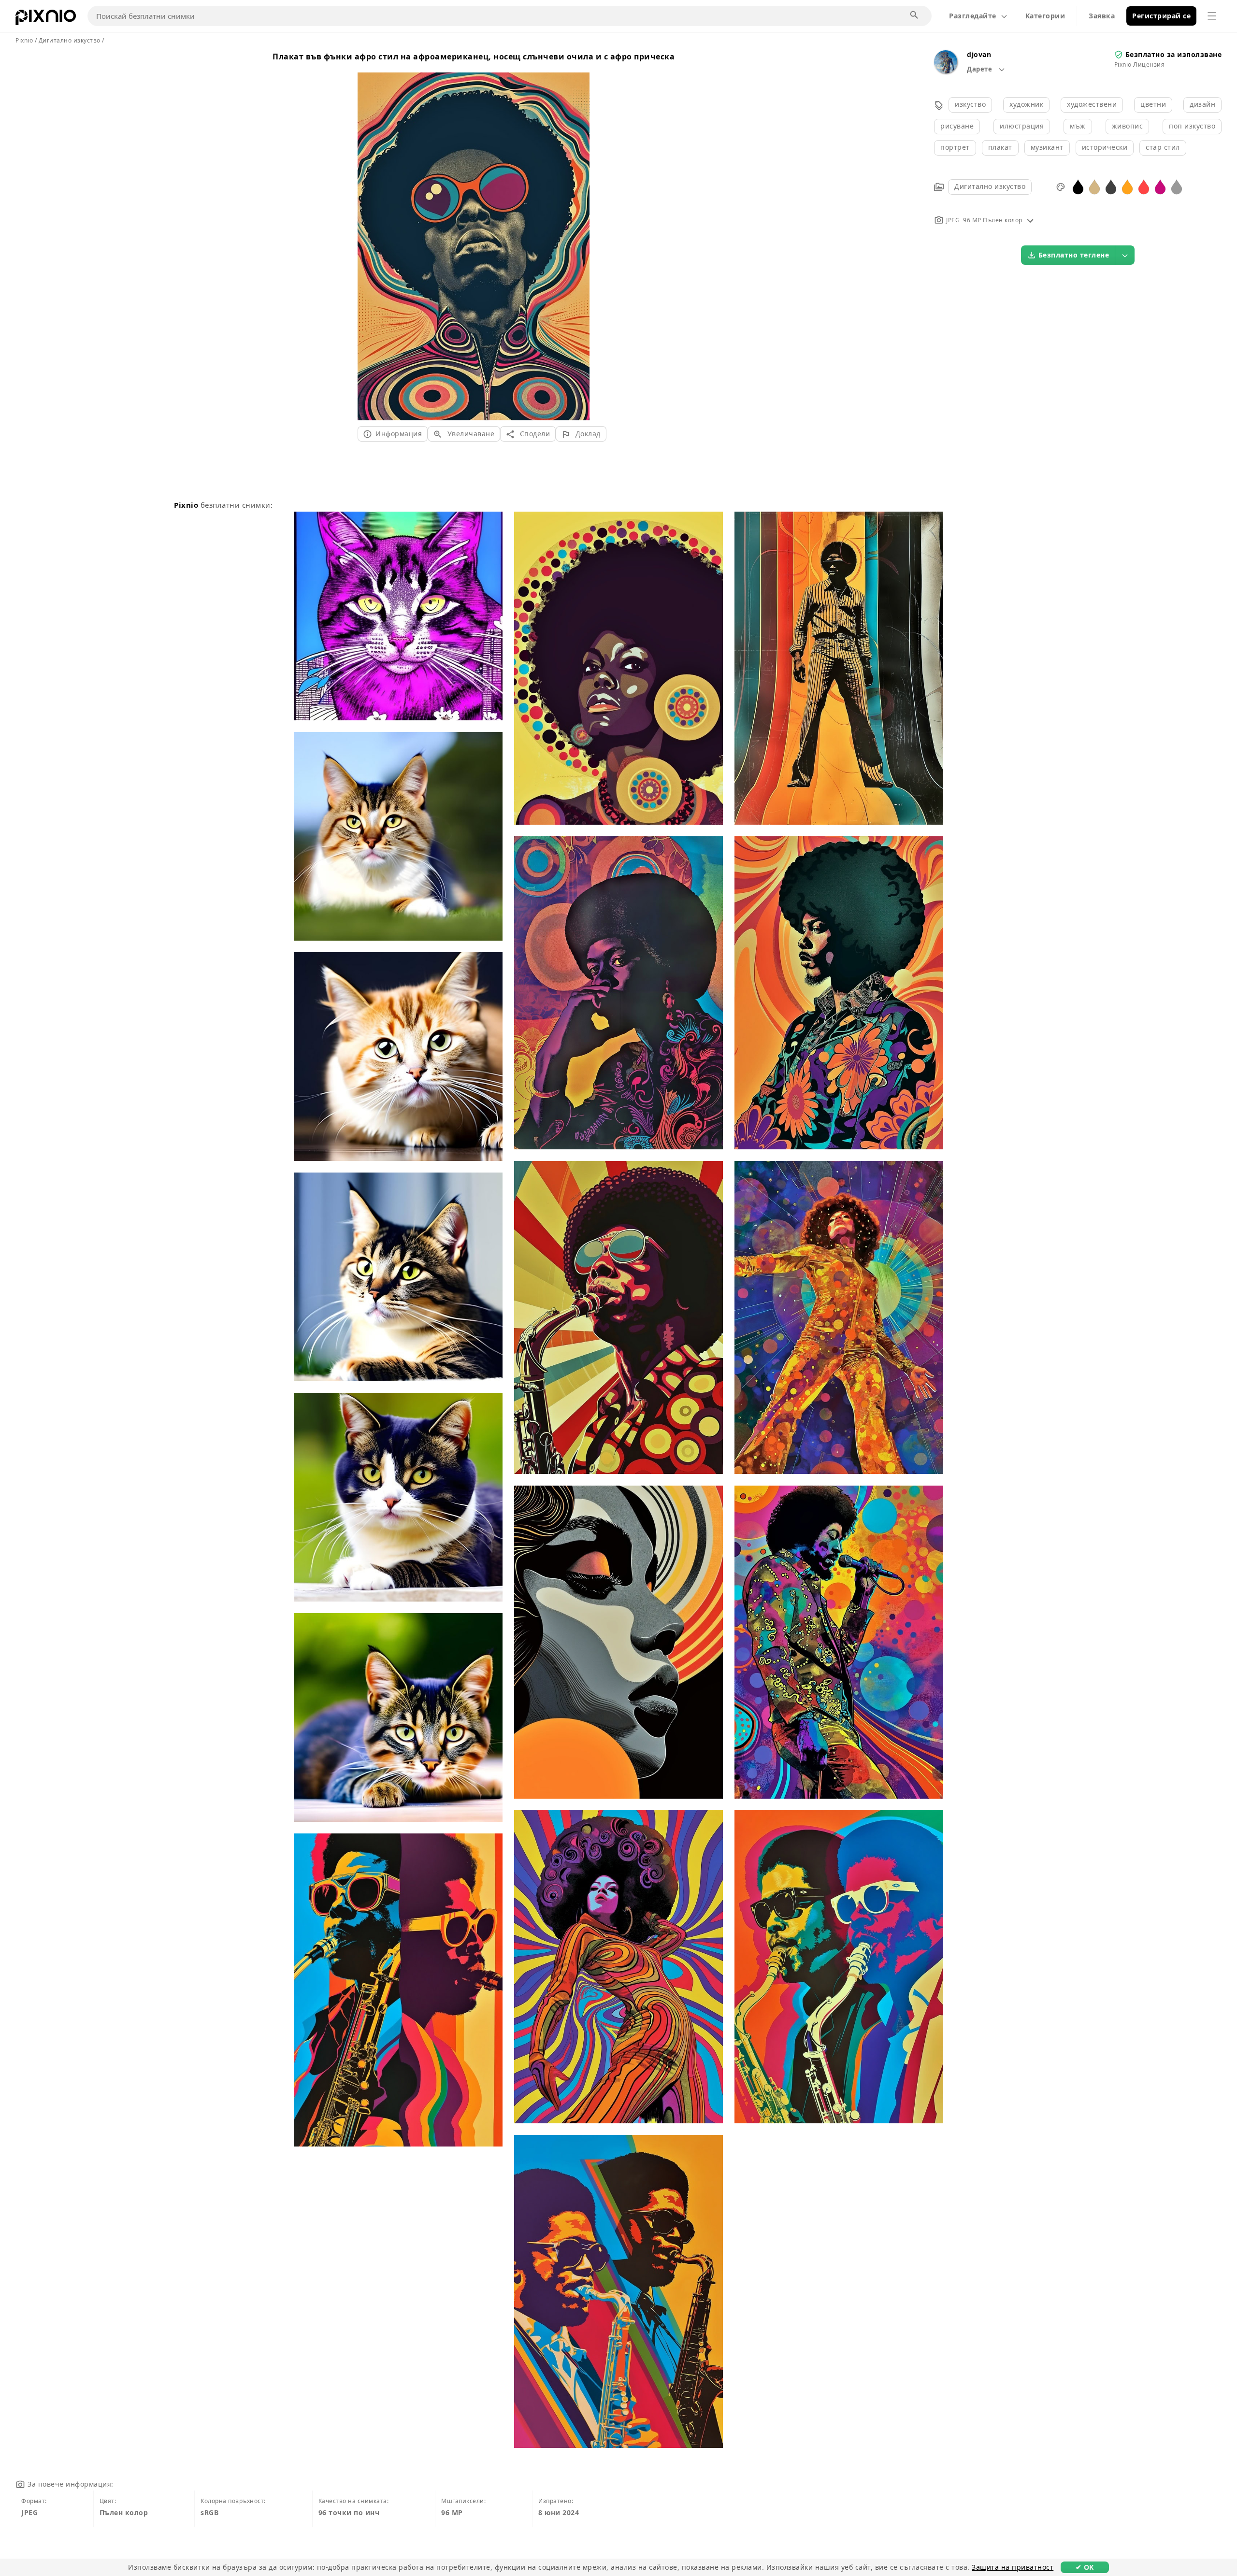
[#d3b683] (1094, 186)
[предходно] (368, 235)
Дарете (980, 69)
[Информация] (1030, 220)
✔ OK (1085, 2567)
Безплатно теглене (1074, 255)
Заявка (1102, 16)
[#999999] (1177, 186)
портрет (955, 147)
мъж (1078, 126)
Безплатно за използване (1174, 54)
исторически (1105, 147)
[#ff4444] (1144, 186)
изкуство (970, 104)
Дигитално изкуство (990, 186)
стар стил (1163, 147)
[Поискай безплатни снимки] (915, 15)
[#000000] (1078, 186)
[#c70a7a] (1160, 186)
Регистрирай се (1161, 16)
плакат (1000, 147)
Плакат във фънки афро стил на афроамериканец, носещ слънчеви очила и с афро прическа (474, 57)
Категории (1045, 16)
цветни (1153, 104)
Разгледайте (973, 16)
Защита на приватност (1013, 2567)
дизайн (1202, 104)
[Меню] (1212, 16)
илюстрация (1022, 126)
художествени (1092, 104)
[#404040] (1111, 186)
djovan (979, 54)
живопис (1128, 126)
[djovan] (946, 71)
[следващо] (579, 235)
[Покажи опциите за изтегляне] (1125, 255)
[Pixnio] (46, 19)
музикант (1047, 147)
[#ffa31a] (1127, 186)
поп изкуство (1192, 126)
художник (1026, 104)
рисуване (957, 126)
